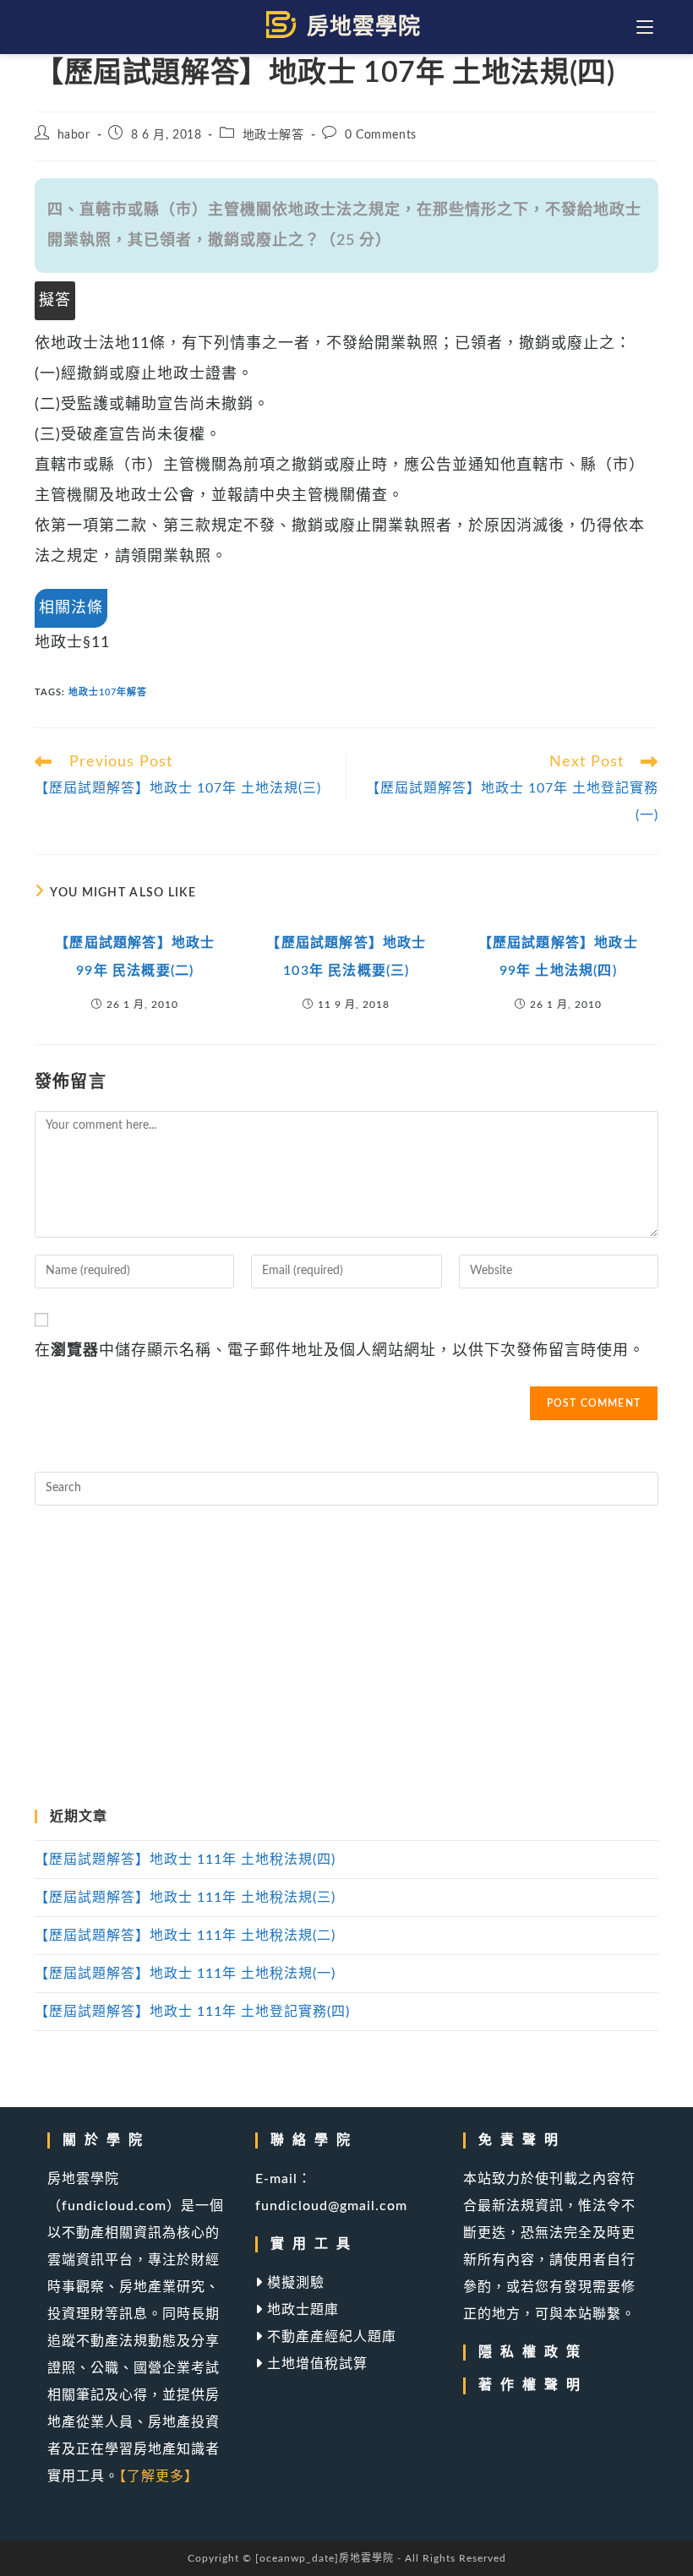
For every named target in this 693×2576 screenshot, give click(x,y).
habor (74, 135)
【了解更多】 (159, 2476)
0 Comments (381, 135)
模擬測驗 (294, 2283)
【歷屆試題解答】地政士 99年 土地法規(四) (558, 957)
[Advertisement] (346, 1658)
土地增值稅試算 (315, 2364)
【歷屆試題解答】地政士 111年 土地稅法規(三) (185, 1898)
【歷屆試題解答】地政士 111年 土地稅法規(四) (185, 1860)
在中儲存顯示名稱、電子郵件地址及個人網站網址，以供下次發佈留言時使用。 (340, 1351)
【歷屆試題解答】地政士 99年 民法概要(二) (135, 957)
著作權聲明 (533, 2385)
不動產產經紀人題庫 (330, 2337)
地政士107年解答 (108, 692)
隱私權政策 (533, 2352)
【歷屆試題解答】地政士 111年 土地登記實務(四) (192, 2012)
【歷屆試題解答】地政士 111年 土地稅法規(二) (185, 1936)
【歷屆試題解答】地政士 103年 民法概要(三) (346, 957)
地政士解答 (273, 135)
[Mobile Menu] (647, 27)
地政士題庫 (301, 2310)
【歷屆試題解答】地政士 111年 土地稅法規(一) (185, 1974)
